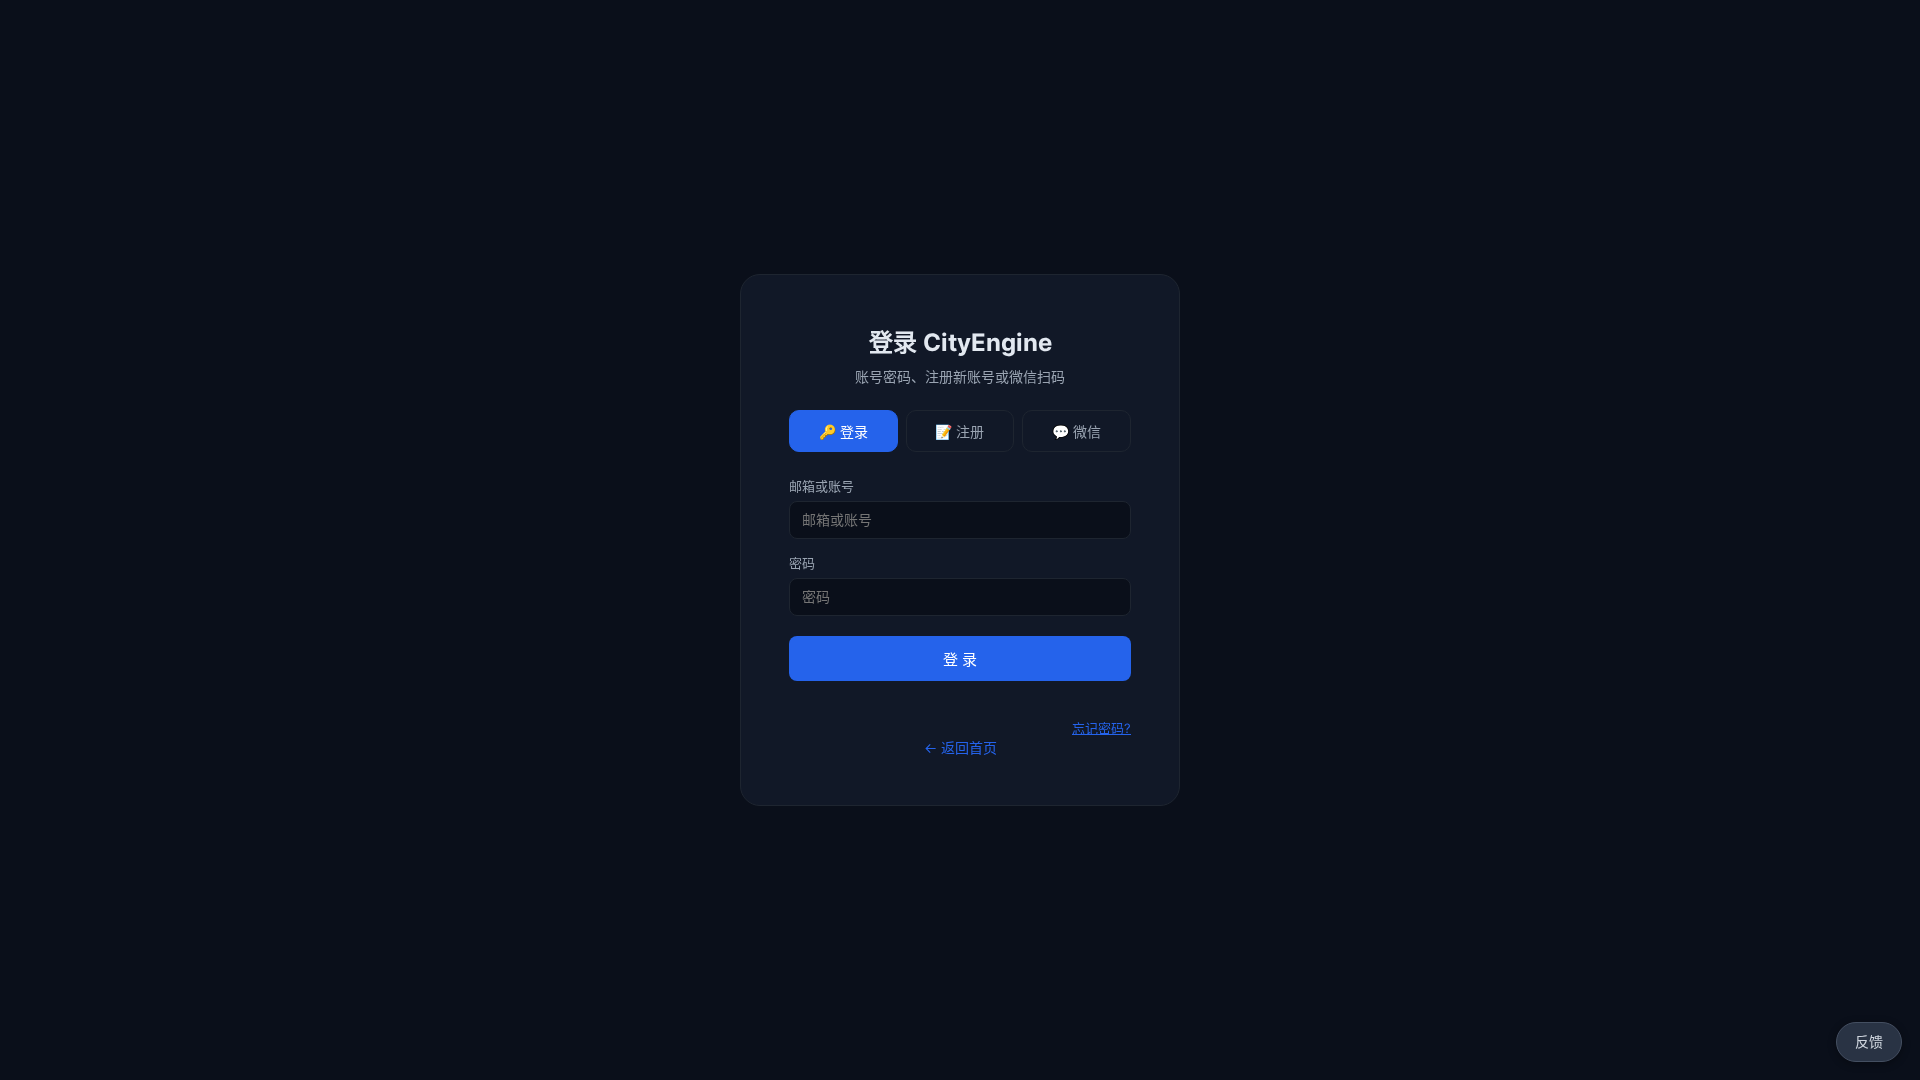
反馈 (1869, 1041)
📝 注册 (959, 432)
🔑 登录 (843, 432)
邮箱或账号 (821, 486)
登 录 (960, 659)
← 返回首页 (960, 747)
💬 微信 (1076, 432)
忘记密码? (1101, 728)
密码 (802, 563)
